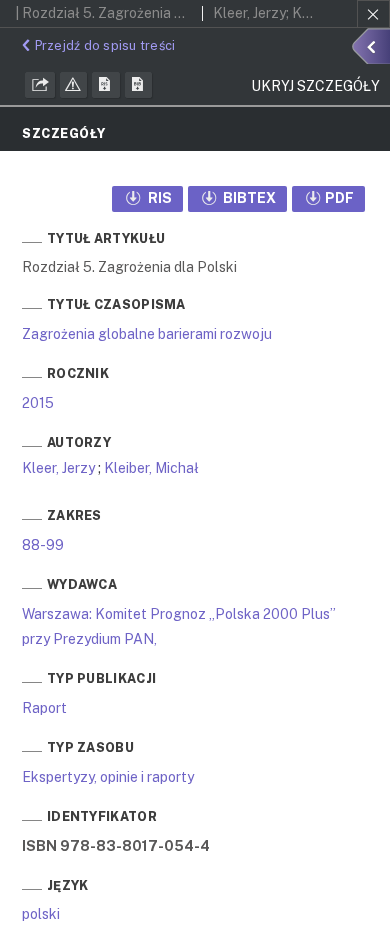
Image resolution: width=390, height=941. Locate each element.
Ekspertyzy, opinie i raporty (108, 777)
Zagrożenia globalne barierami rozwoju (147, 334)
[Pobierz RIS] (106, 85)
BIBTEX (248, 198)
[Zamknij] (373, 14)
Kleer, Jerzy (58, 468)
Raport (44, 708)
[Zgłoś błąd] (74, 85)
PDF (339, 198)
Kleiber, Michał (151, 468)
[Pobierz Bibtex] (139, 85)
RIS (158, 198)
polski (41, 914)
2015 (38, 403)
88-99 (43, 545)
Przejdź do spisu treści (105, 45)
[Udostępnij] (40, 85)
